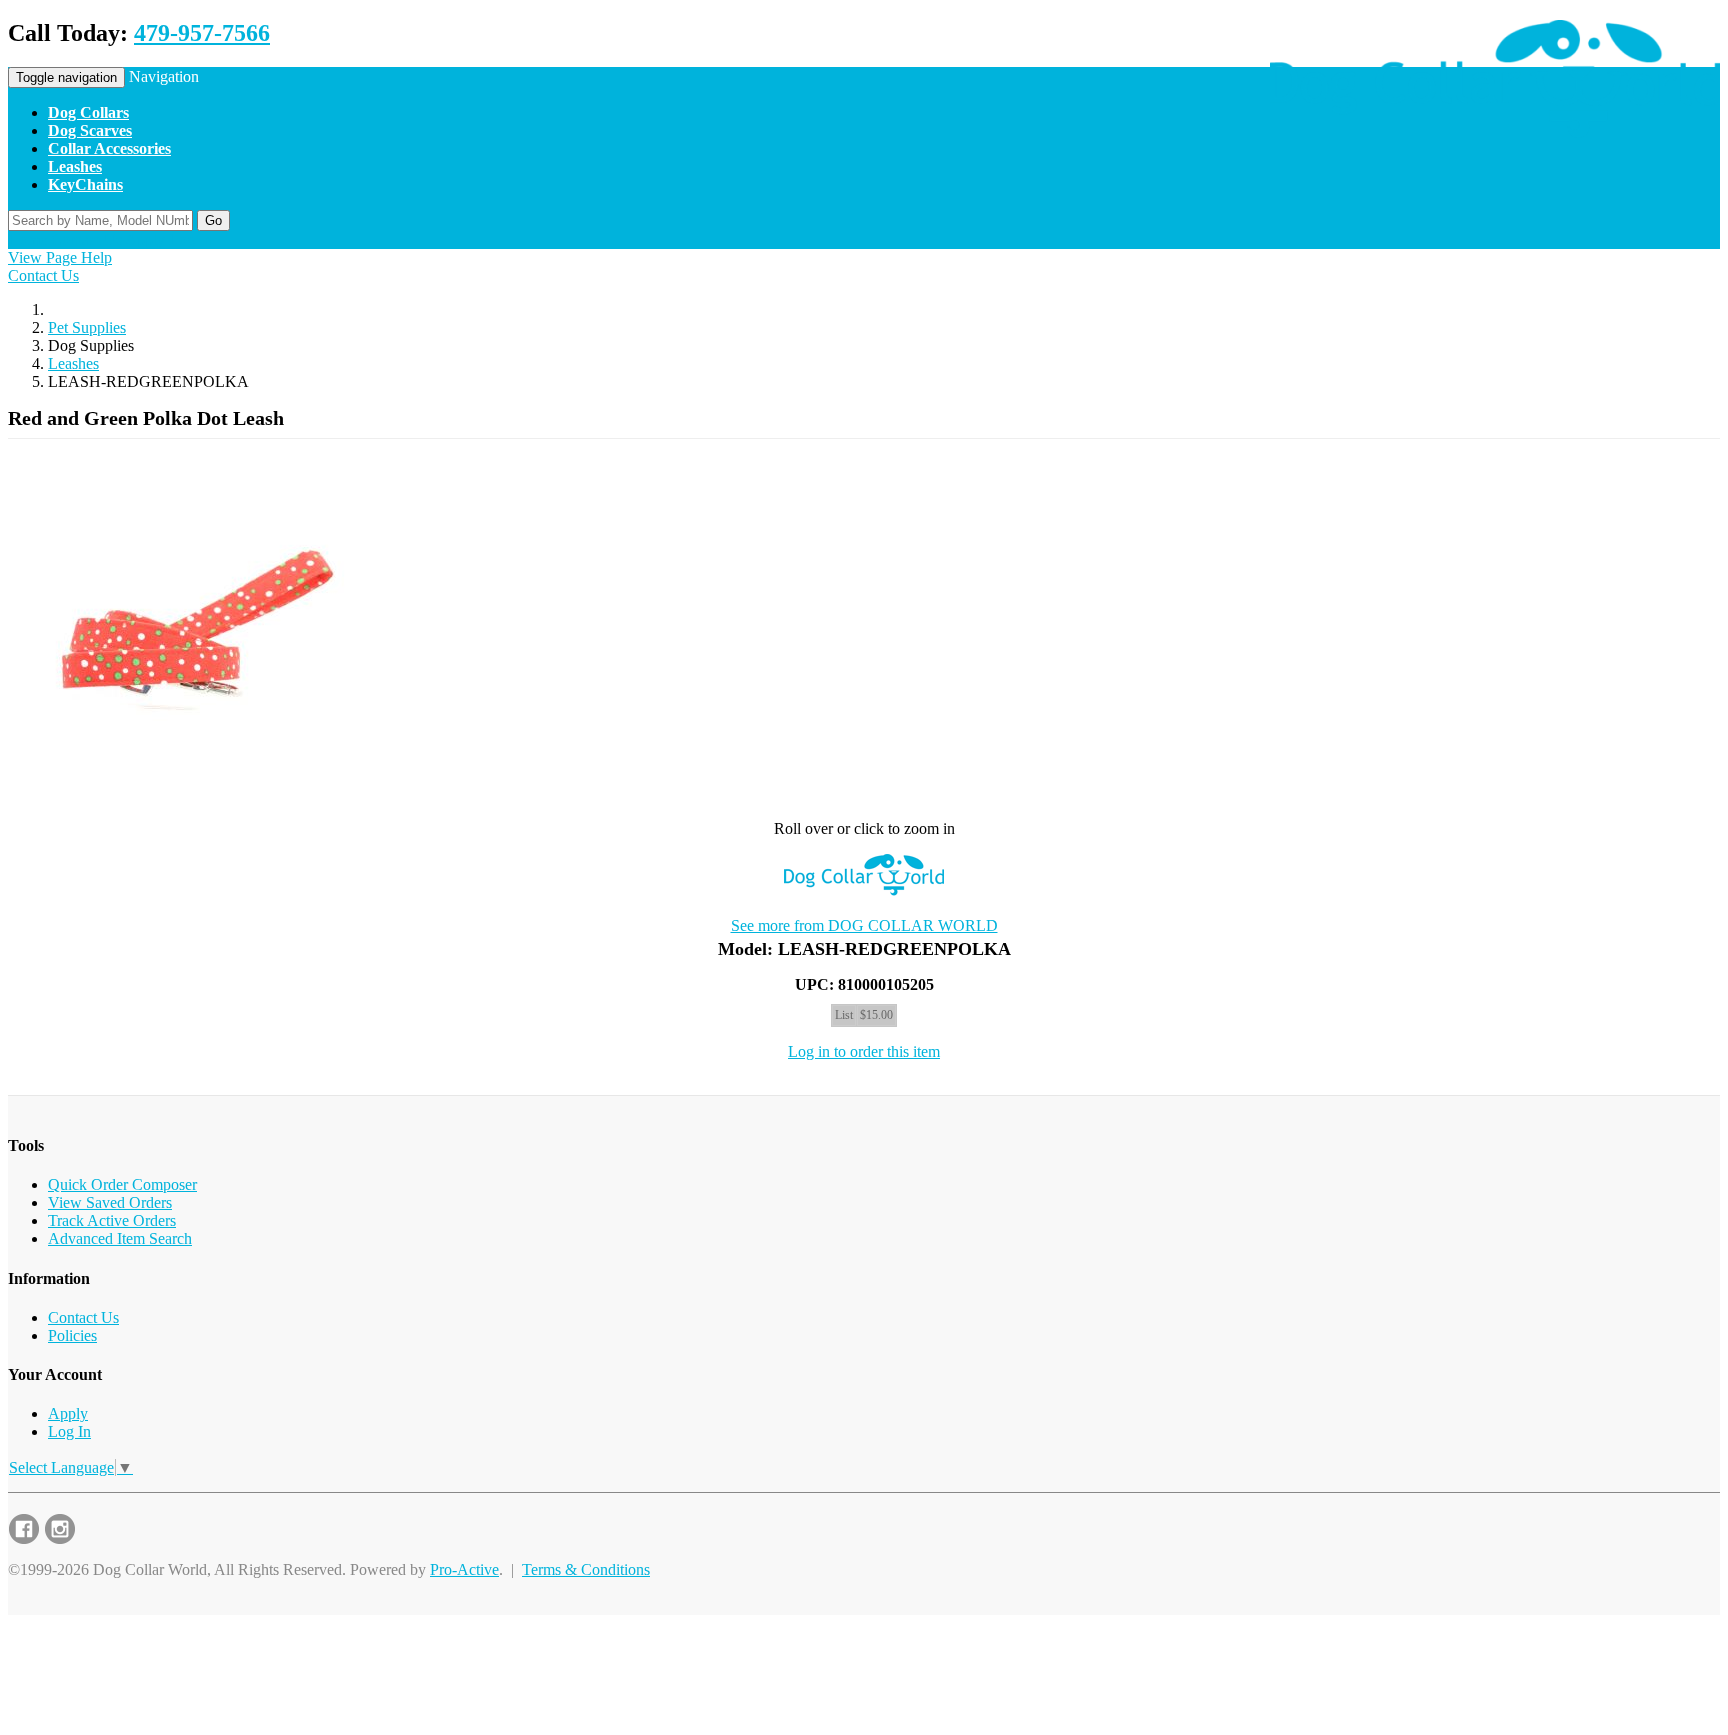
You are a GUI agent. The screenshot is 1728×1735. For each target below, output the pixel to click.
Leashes (73, 363)
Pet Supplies (87, 327)
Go (213, 220)
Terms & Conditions (586, 1569)
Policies (72, 1335)
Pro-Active (464, 1569)
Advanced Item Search (120, 1238)
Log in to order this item (864, 1051)
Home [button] (27, 239)
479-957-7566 (202, 33)
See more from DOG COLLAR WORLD (864, 925)
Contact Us (43, 275)
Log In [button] (190, 239)
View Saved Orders (110, 1202)
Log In (69, 1431)
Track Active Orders (112, 1220)
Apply (68, 1413)
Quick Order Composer (122, 1184)
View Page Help (60, 257)
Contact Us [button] (86, 239)
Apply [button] (145, 239)
